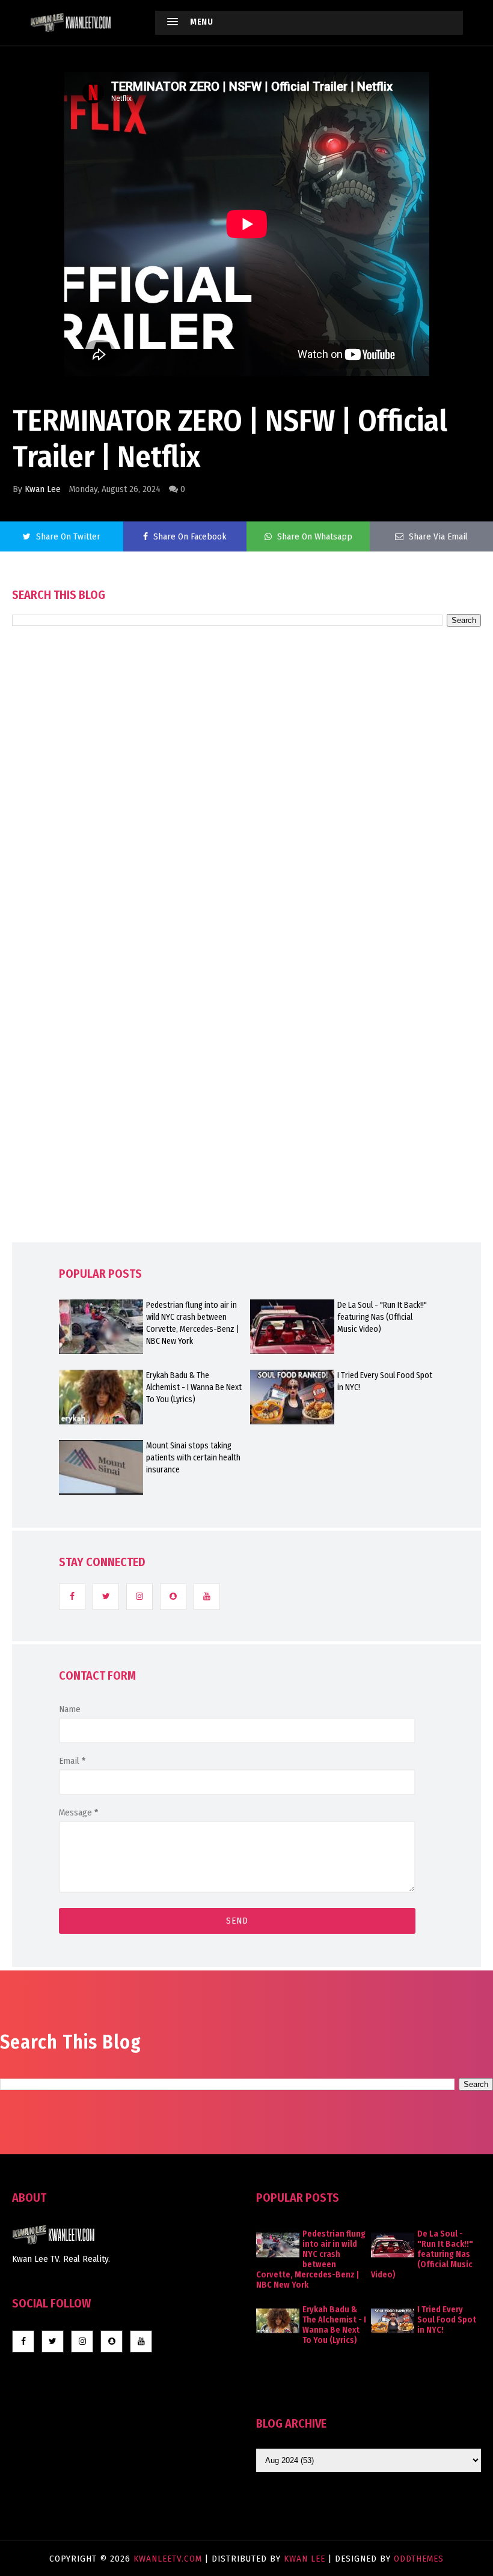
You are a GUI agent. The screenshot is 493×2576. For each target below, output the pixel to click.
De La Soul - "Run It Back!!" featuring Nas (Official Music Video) (382, 1317)
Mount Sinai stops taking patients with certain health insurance (193, 1458)
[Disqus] (246, 968)
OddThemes (419, 2559)
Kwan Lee (43, 489)
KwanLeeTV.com (169, 2559)
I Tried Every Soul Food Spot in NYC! (385, 1381)
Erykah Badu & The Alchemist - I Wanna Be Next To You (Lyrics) (194, 1387)
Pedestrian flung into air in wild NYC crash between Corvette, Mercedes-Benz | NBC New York (193, 1323)
